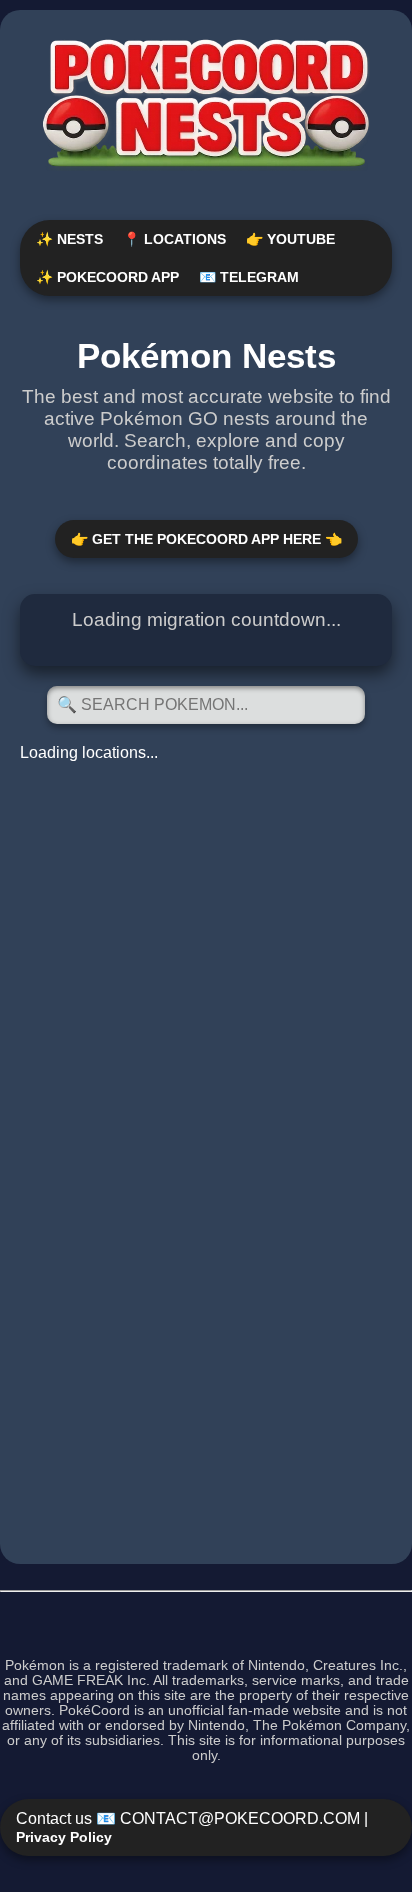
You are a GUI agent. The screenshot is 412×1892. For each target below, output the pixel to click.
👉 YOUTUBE (290, 239)
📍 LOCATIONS (174, 239)
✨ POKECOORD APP (107, 277)
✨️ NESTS (69, 239)
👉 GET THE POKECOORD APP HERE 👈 (206, 539)
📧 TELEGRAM (249, 277)
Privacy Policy (64, 1837)
